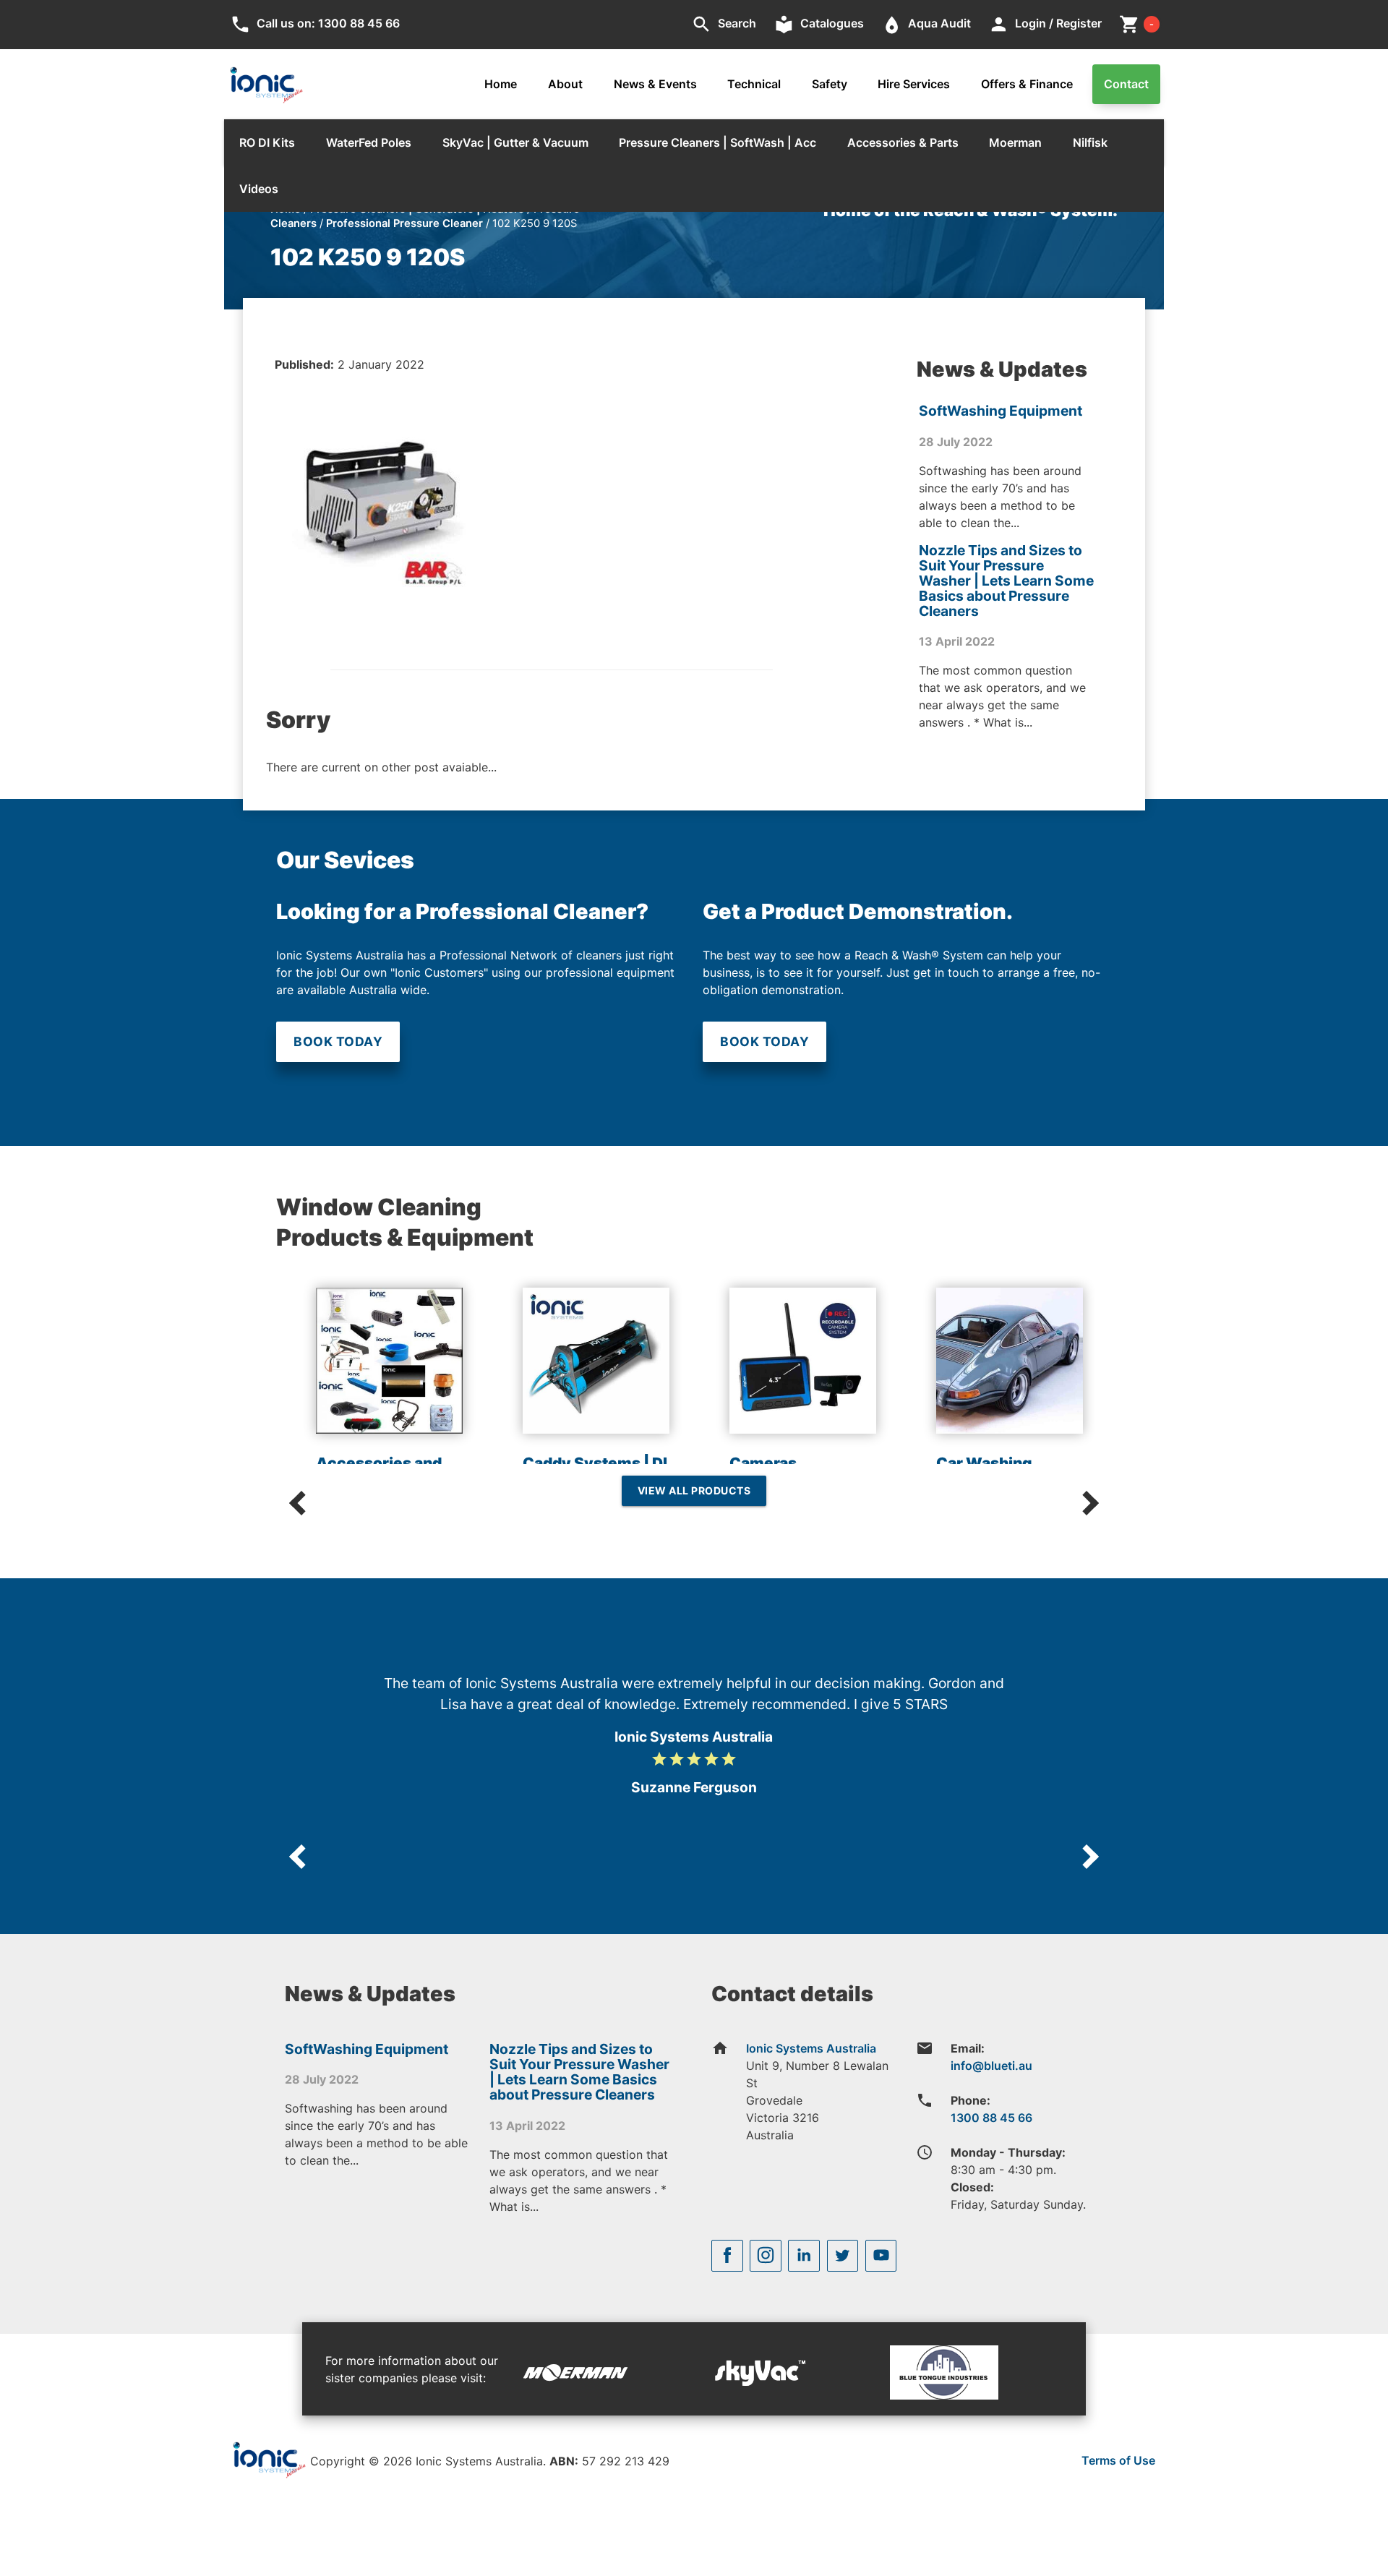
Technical (754, 84)
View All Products (694, 1490)
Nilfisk (1090, 142)
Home (501, 84)
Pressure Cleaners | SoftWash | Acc (717, 142)
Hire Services (914, 84)
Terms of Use (1118, 2460)
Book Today (338, 1041)
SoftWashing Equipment (1001, 411)
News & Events (655, 84)
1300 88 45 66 (991, 2118)
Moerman (1015, 142)
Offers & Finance (1027, 84)
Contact (1126, 84)
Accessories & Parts (903, 142)
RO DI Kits (267, 142)
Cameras (763, 1463)
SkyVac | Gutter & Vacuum (515, 142)
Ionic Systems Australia (811, 2048)
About (565, 84)
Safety (830, 84)
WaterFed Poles (369, 142)
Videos (259, 189)
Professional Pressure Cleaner (404, 223)
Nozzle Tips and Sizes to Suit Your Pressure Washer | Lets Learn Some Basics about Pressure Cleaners (1006, 581)
